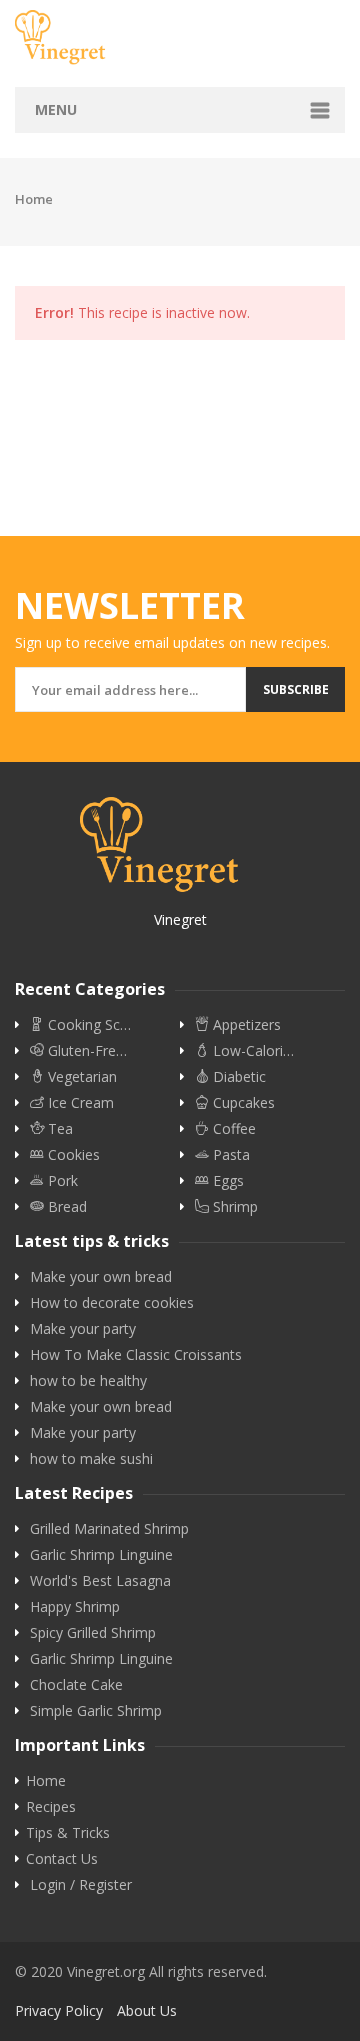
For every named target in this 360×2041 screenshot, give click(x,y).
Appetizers (245, 1025)
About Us (147, 2010)
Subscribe (296, 689)
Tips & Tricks (68, 1833)
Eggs (226, 1181)
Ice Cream (79, 1103)
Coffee (232, 1129)
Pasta (229, 1155)
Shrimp (233, 1207)
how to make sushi (91, 1459)
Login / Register (81, 1885)
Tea (58, 1129)
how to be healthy (88, 1381)
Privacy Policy (59, 2010)
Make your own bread (101, 1277)
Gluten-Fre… (85, 1051)
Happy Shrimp (75, 1607)
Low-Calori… (251, 1051)
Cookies (72, 1155)
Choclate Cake (76, 1685)
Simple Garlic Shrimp (96, 1711)
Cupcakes (242, 1103)
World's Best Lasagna (100, 1581)
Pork (61, 1181)
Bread (65, 1207)
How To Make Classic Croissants (136, 1355)
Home (34, 199)
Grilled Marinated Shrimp (109, 1529)
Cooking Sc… (87, 1025)
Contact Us (62, 1859)
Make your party (83, 1329)
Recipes (51, 1807)
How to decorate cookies (112, 1303)
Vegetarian (80, 1077)
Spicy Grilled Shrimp (93, 1633)
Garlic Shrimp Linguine (101, 1555)
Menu (56, 109)
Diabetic (237, 1077)
